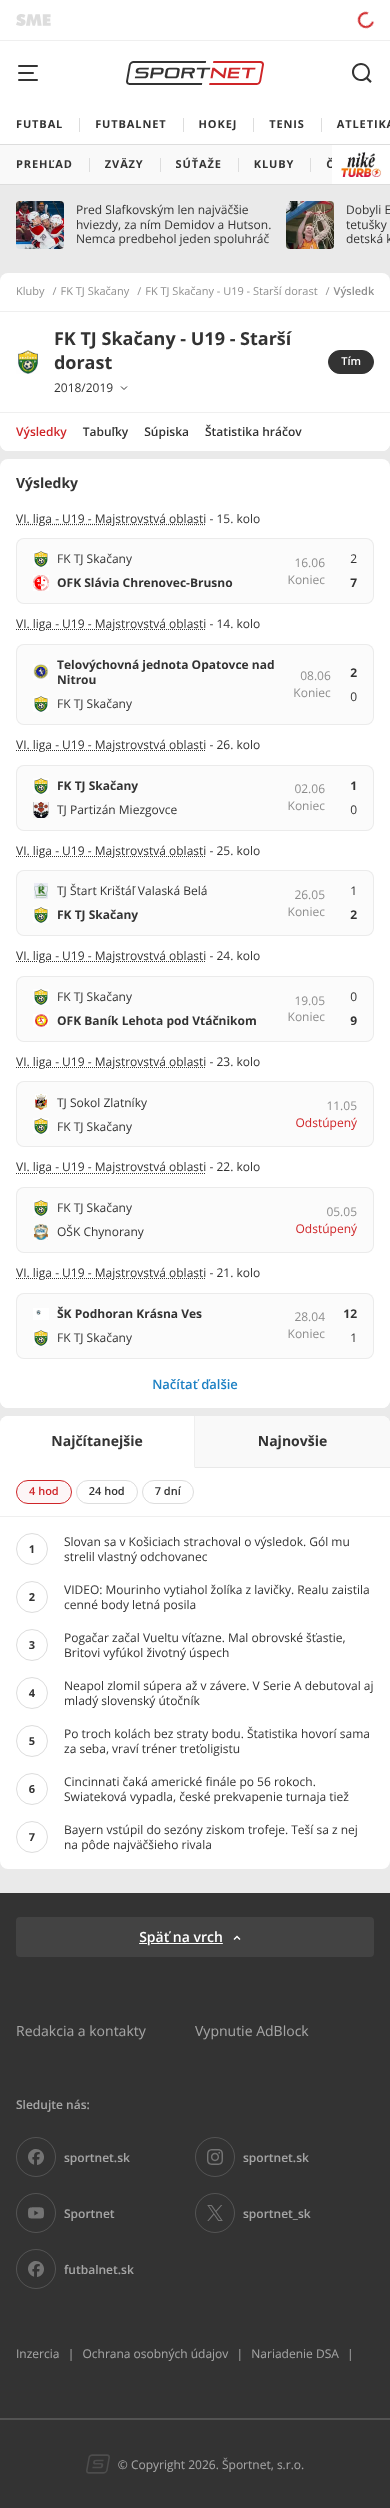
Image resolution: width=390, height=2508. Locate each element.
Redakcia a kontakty (81, 2030)
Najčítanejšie (96, 1441)
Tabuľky (105, 431)
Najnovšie (292, 1441)
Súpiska (166, 431)
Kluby (30, 292)
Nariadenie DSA (295, 2353)
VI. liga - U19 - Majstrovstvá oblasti (111, 518)
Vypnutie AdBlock (252, 2030)
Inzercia (37, 2353)
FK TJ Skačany (95, 292)
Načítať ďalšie (195, 1384)
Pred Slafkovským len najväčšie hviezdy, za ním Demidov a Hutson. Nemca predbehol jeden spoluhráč (173, 224)
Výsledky (41, 431)
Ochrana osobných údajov (155, 2353)
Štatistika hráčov (253, 431)
